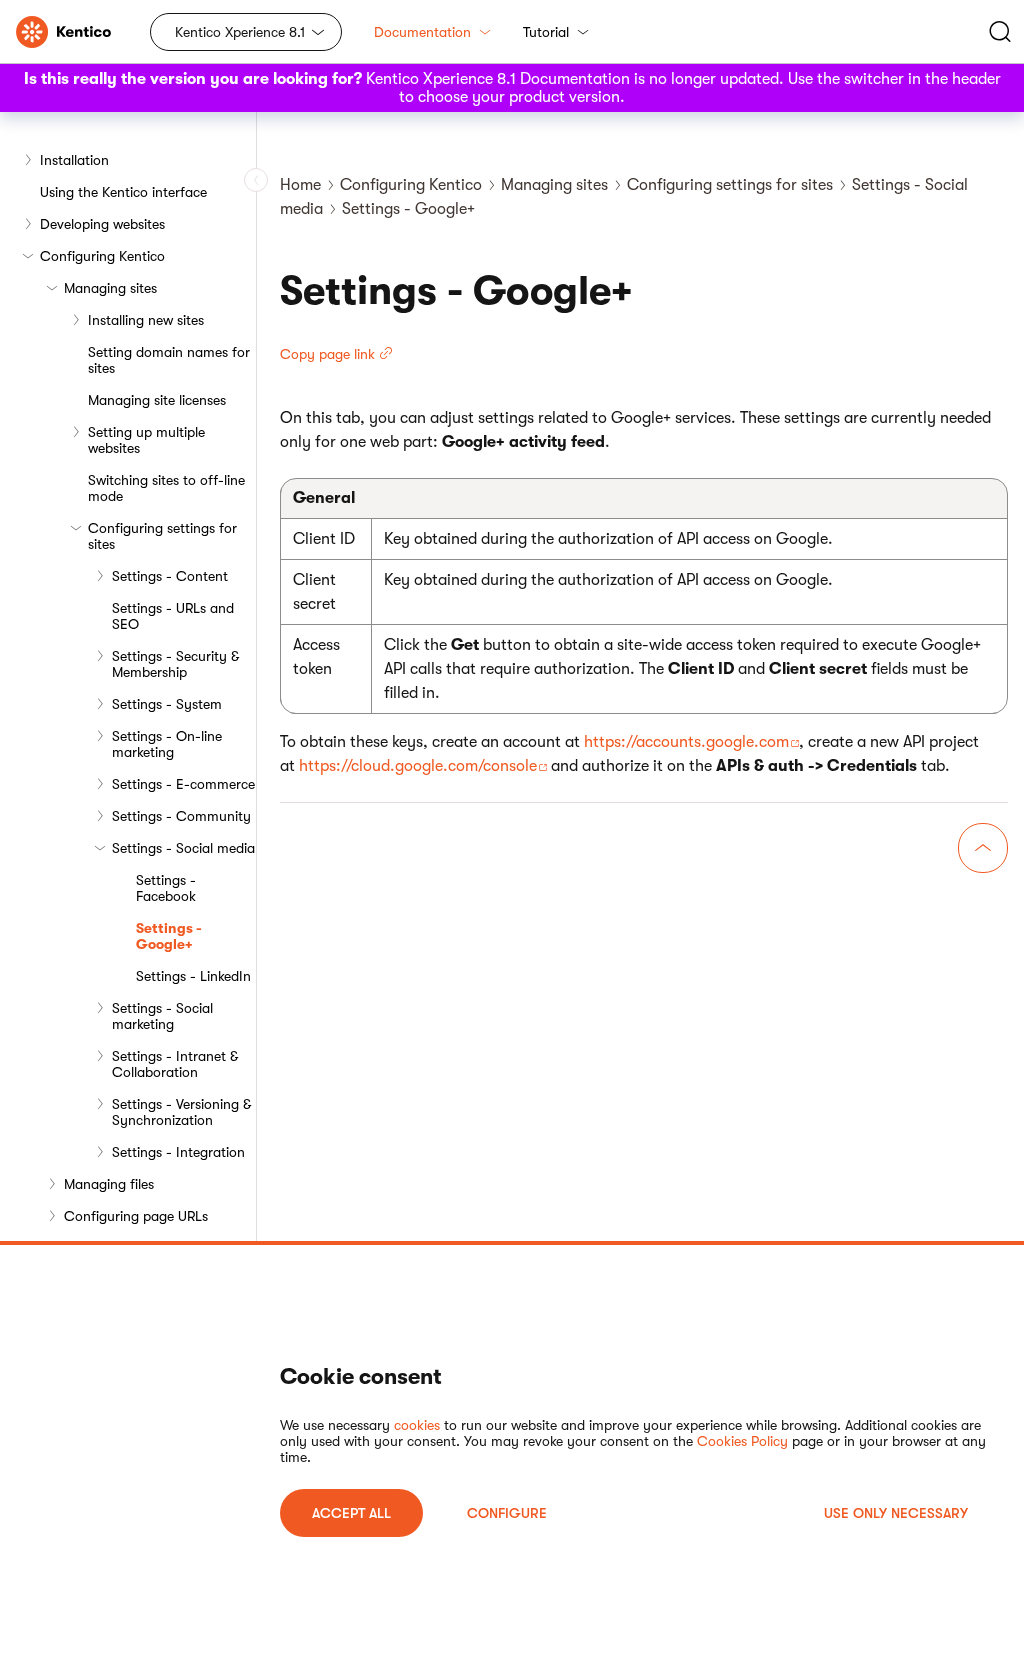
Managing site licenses (157, 400)
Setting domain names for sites (169, 360)
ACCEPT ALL (351, 1513)
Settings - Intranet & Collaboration (175, 1064)
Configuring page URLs (136, 1216)
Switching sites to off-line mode (166, 488)
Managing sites (110, 288)
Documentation (422, 32)
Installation (74, 160)
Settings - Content (170, 576)
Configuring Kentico (102, 256)
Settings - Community (181, 816)
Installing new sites (146, 320)
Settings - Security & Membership (175, 664)
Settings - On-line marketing (167, 744)
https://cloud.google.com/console (418, 766)
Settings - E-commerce (183, 784)
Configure (507, 1513)
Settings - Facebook (166, 888)
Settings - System (167, 704)
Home (300, 185)
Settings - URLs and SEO (173, 616)
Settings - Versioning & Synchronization (181, 1112)
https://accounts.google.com (686, 742)
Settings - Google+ (169, 936)
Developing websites (102, 224)
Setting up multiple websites (146, 440)
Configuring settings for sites (162, 536)
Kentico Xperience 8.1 (240, 32)
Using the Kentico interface (123, 192)
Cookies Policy (742, 1441)
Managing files (109, 1184)
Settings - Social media (183, 848)
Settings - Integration (178, 1152)
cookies (417, 1425)
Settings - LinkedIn (193, 976)
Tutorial (546, 32)
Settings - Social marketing (162, 1016)
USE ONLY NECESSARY (896, 1513)
